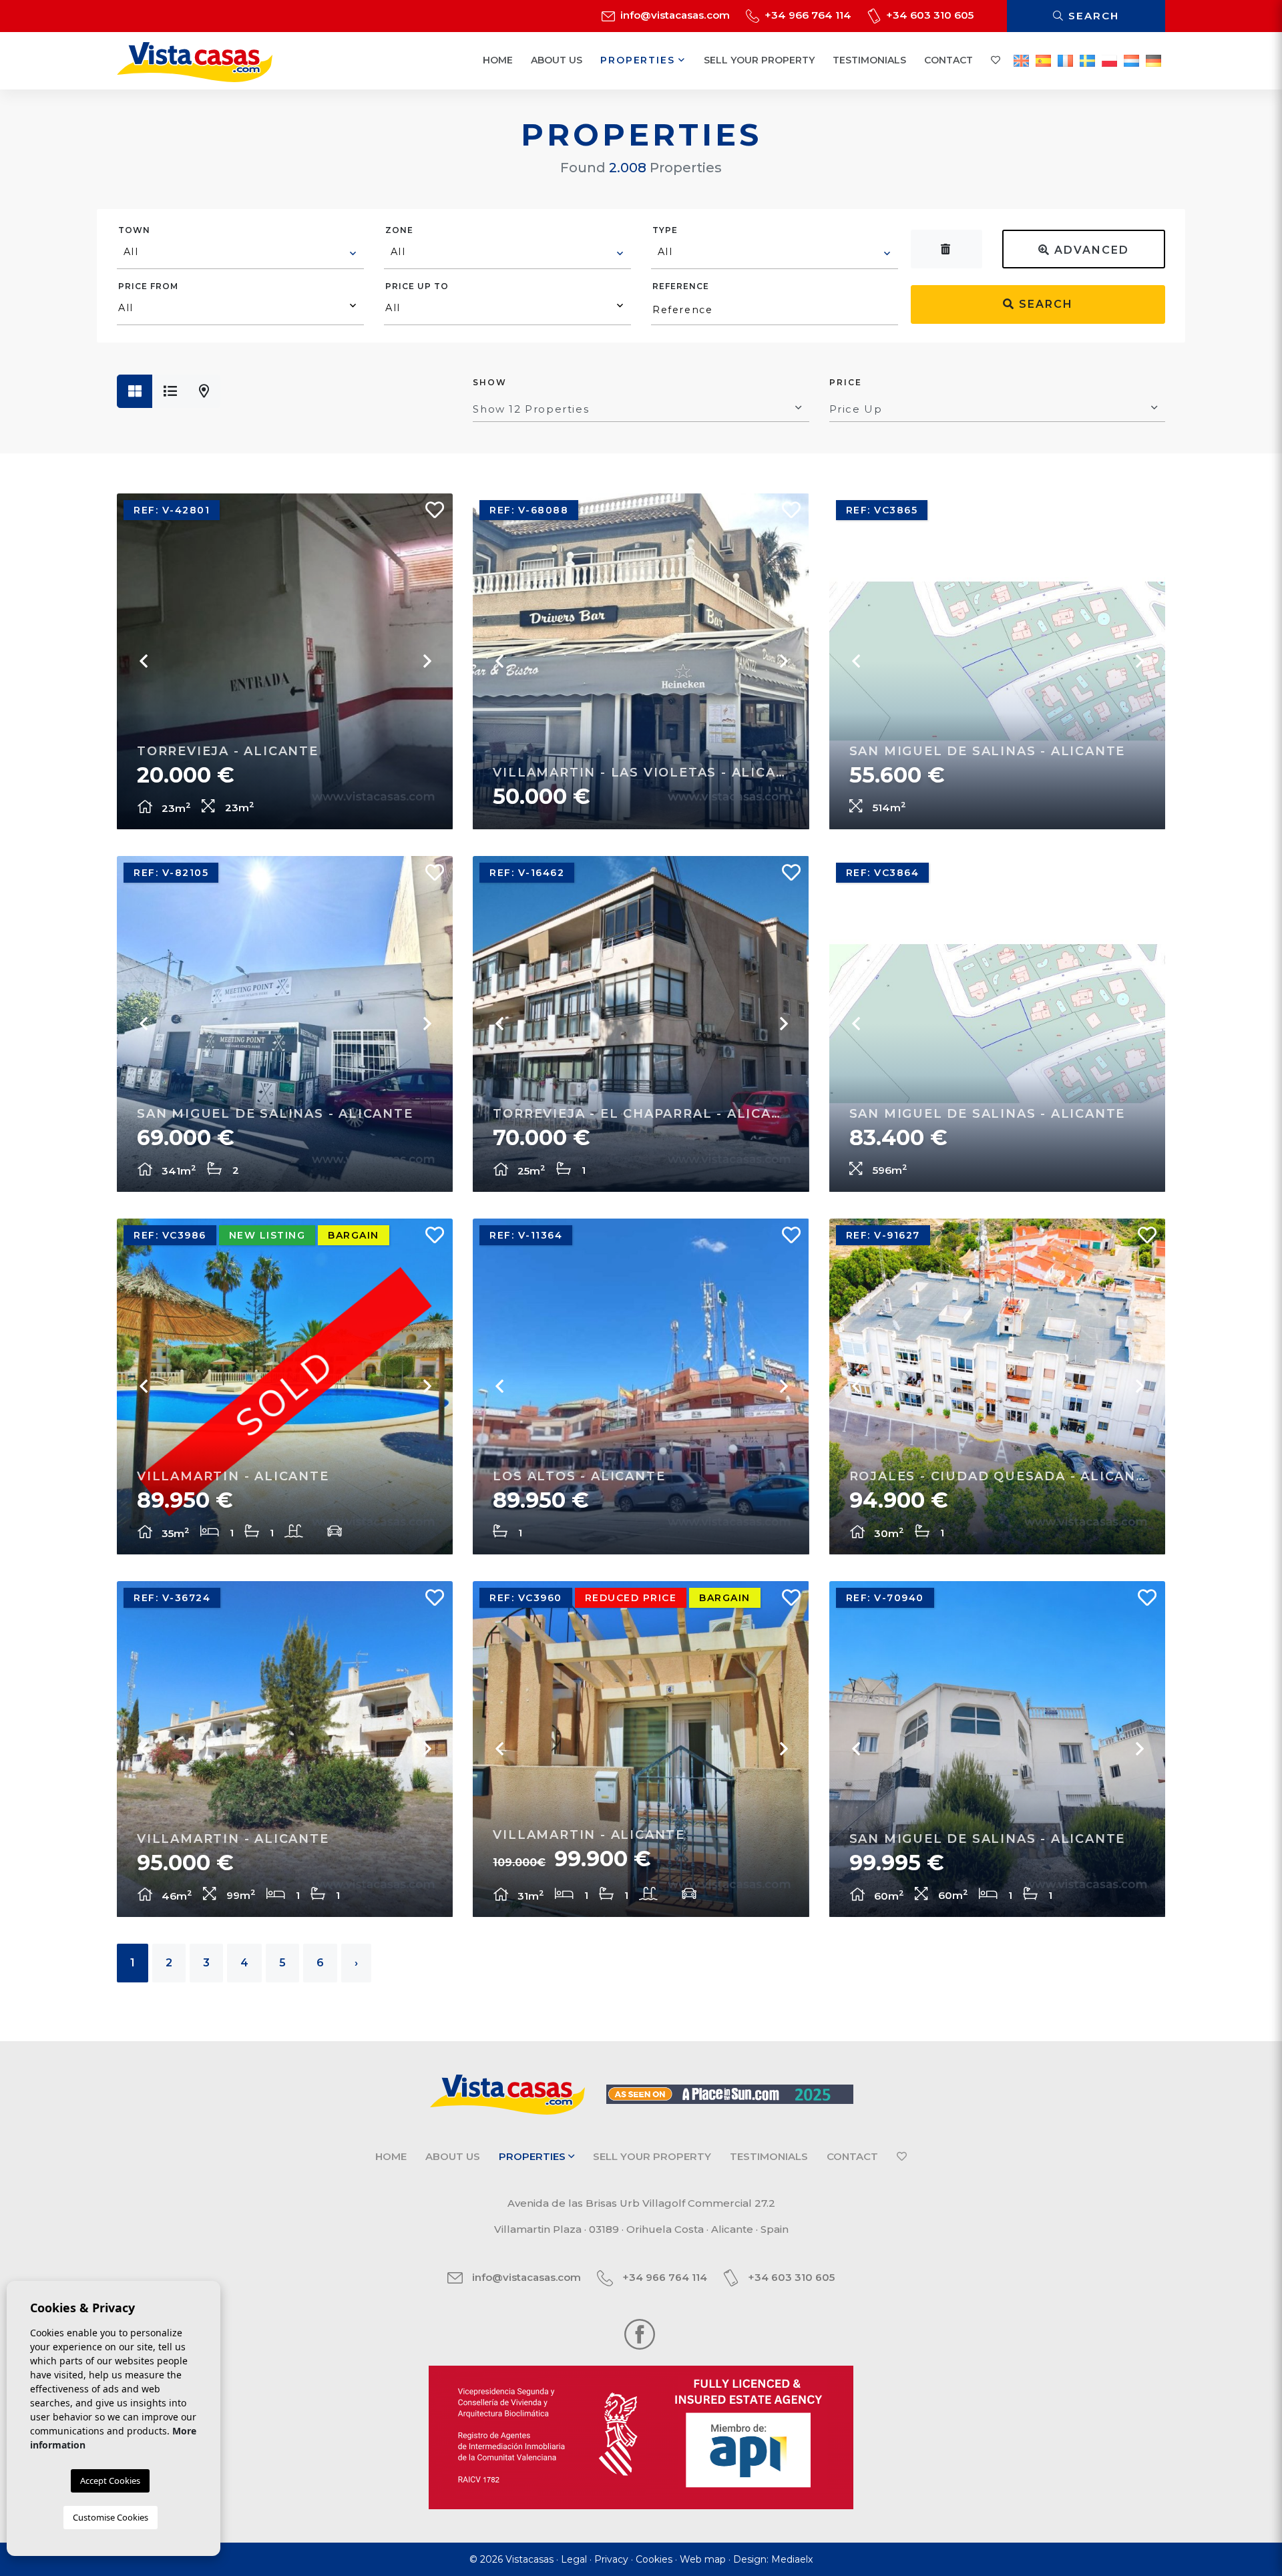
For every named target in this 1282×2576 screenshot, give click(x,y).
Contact (948, 60)
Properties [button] (639, 60)
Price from (148, 286)
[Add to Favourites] (429, 513)
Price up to (417, 286)
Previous (144, 661)
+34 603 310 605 (928, 15)
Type (665, 230)
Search (1092, 16)
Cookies (654, 2559)
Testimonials (869, 60)
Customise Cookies (111, 2517)
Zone (399, 230)
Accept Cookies (110, 2481)
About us (557, 60)
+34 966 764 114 (807, 15)
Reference (681, 286)
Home (498, 60)
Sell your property (759, 60)
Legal (574, 2559)
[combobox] (240, 254)
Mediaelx (792, 2559)
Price (846, 382)
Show (490, 382)
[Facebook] (640, 2333)
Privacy (611, 2559)
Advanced (1090, 250)
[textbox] (241, 252)
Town (134, 230)
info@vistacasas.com (674, 15)
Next (426, 661)
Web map (703, 2559)
